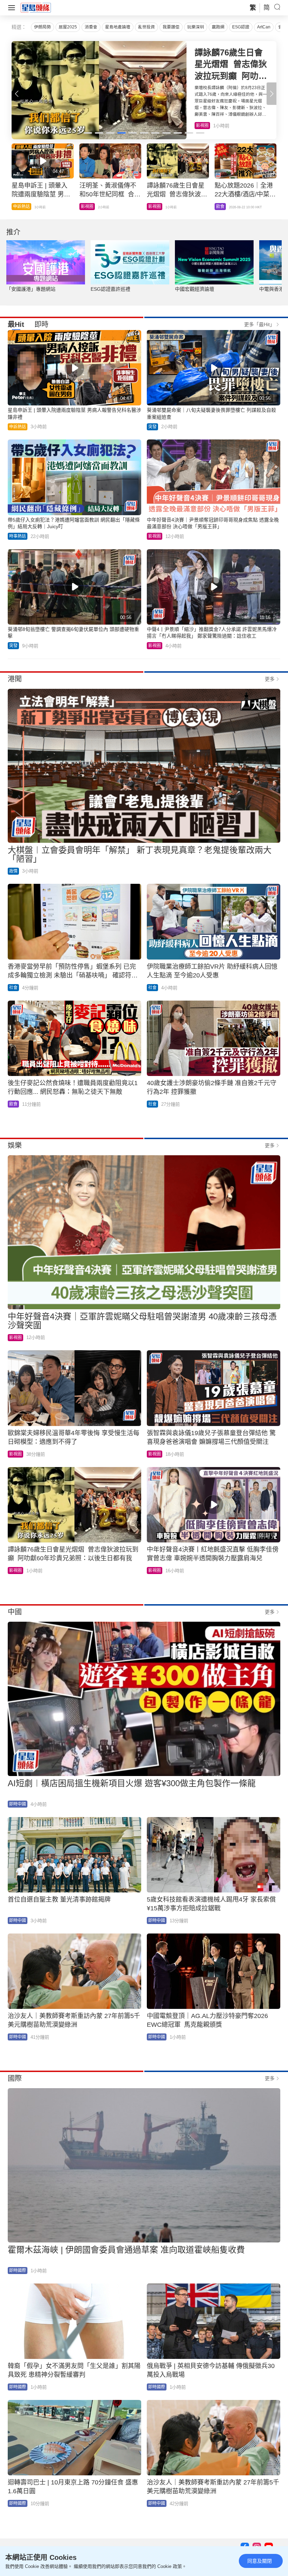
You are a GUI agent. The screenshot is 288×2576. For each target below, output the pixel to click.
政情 (13, 871)
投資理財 (21, 207)
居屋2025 (68, 27)
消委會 (91, 27)
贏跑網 (218, 27)
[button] (271, 94)
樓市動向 (224, 207)
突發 (152, 427)
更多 (270, 679)
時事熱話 (89, 207)
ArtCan (264, 27)
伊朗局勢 (42, 27)
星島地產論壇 (118, 27)
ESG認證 (241, 27)
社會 (13, 988)
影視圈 (155, 536)
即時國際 (18, 2271)
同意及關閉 (260, 2561)
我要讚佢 (171, 27)
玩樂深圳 (196, 27)
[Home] (36, 7)
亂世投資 (146, 27)
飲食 (200, 126)
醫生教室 (157, 207)
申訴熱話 (18, 427)
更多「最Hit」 (259, 324)
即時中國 (18, 1804)
